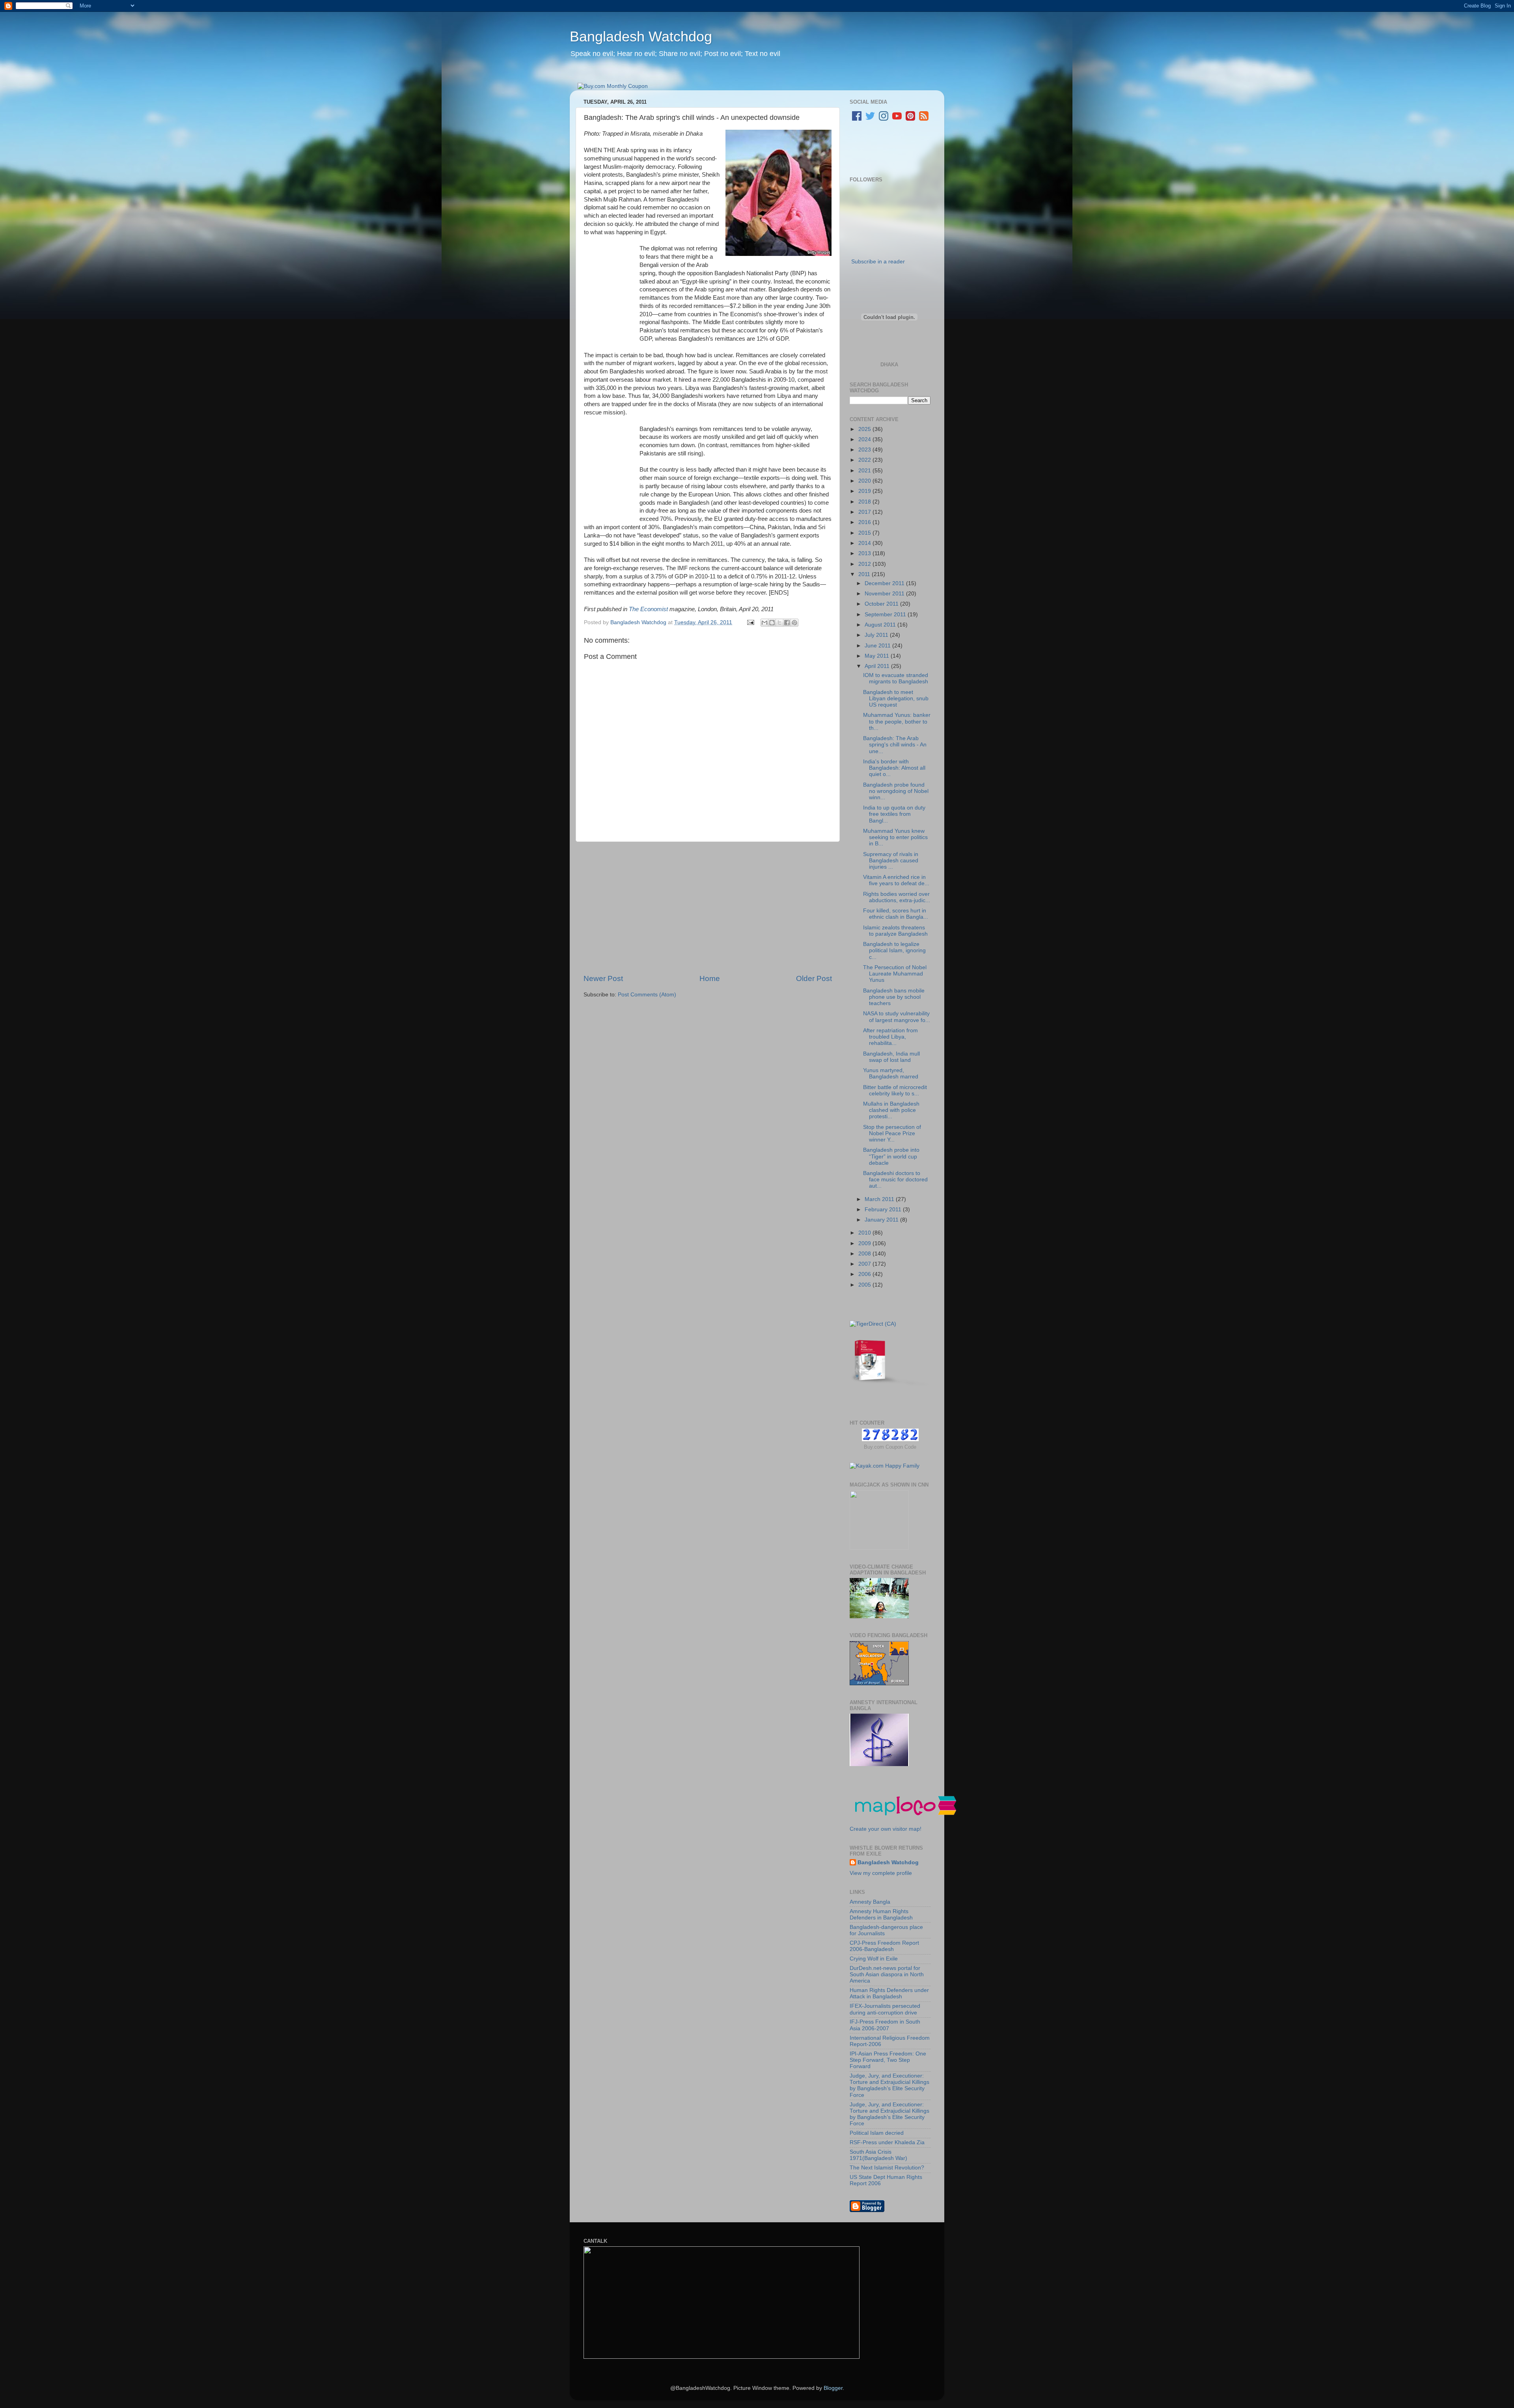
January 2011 (882, 1220)
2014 (865, 543)
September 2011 (886, 615)
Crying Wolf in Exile (874, 1959)
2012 (865, 564)
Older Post (814, 978)
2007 (865, 1264)
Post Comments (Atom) (647, 995)
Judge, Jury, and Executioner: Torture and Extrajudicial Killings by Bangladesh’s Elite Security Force (889, 2085)
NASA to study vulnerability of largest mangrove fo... (897, 1017)
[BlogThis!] (772, 623)
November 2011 (885, 594)
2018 (865, 502)
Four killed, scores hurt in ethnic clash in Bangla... (896, 914)
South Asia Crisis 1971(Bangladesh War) (878, 2155)
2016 (865, 522)
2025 (865, 429)
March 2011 (880, 1199)
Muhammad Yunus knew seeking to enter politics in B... (895, 837)
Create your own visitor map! (886, 1829)
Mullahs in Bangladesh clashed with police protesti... (891, 1110)
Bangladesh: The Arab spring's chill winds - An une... (895, 745)
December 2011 (885, 583)
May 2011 (878, 656)
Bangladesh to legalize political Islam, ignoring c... (894, 950)
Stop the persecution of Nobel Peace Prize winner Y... (892, 1133)
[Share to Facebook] (787, 623)
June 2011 (878, 646)
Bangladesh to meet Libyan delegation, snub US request (896, 699)
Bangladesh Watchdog (641, 36)
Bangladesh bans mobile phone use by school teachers (894, 997)
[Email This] (764, 623)
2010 (865, 1233)
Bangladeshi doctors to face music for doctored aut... (895, 1180)
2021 (865, 471)
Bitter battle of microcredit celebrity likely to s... (895, 1090)
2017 (865, 512)
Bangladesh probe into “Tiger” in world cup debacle (891, 1156)
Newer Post (603, 978)
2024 (865, 439)
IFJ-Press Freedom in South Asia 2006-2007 (885, 2025)
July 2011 (877, 635)
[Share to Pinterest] (794, 623)
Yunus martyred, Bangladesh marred (891, 1073)
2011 (865, 574)
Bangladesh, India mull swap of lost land (891, 1057)
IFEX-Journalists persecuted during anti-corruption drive (885, 2009)
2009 (865, 1243)
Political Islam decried (877, 2133)
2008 (865, 1254)
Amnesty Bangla (870, 1902)
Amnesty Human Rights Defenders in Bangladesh (881, 1915)
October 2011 (882, 604)
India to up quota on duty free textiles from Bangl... (894, 814)
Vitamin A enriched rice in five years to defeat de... (896, 880)
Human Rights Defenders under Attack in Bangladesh (889, 1993)
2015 (865, 533)
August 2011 (881, 625)
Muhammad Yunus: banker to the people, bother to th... (897, 721)
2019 (865, 491)
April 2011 (878, 666)
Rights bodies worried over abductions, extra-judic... (897, 897)
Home (710, 978)
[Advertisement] (708, 908)
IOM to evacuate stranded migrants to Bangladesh (896, 678)
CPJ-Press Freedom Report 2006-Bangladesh (884, 1946)
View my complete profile (881, 1873)
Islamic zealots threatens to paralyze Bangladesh (895, 931)
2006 (865, 1274)
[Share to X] (779, 623)
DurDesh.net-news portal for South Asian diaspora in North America (887, 1974)
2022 (865, 460)
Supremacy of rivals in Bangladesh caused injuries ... (891, 861)
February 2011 (884, 1210)
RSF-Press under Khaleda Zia (887, 2142)
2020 (865, 481)
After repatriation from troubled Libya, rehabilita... (890, 1037)
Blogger (833, 2388)
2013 (865, 553)
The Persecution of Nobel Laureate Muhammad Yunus (895, 974)
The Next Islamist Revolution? (887, 2168)
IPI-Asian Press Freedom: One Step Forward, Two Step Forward (888, 2060)
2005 (865, 1285)
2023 (865, 450)
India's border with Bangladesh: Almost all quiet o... (894, 768)
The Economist (648, 609)
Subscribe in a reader (878, 262)
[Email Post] (750, 622)
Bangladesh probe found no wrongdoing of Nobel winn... (896, 791)
